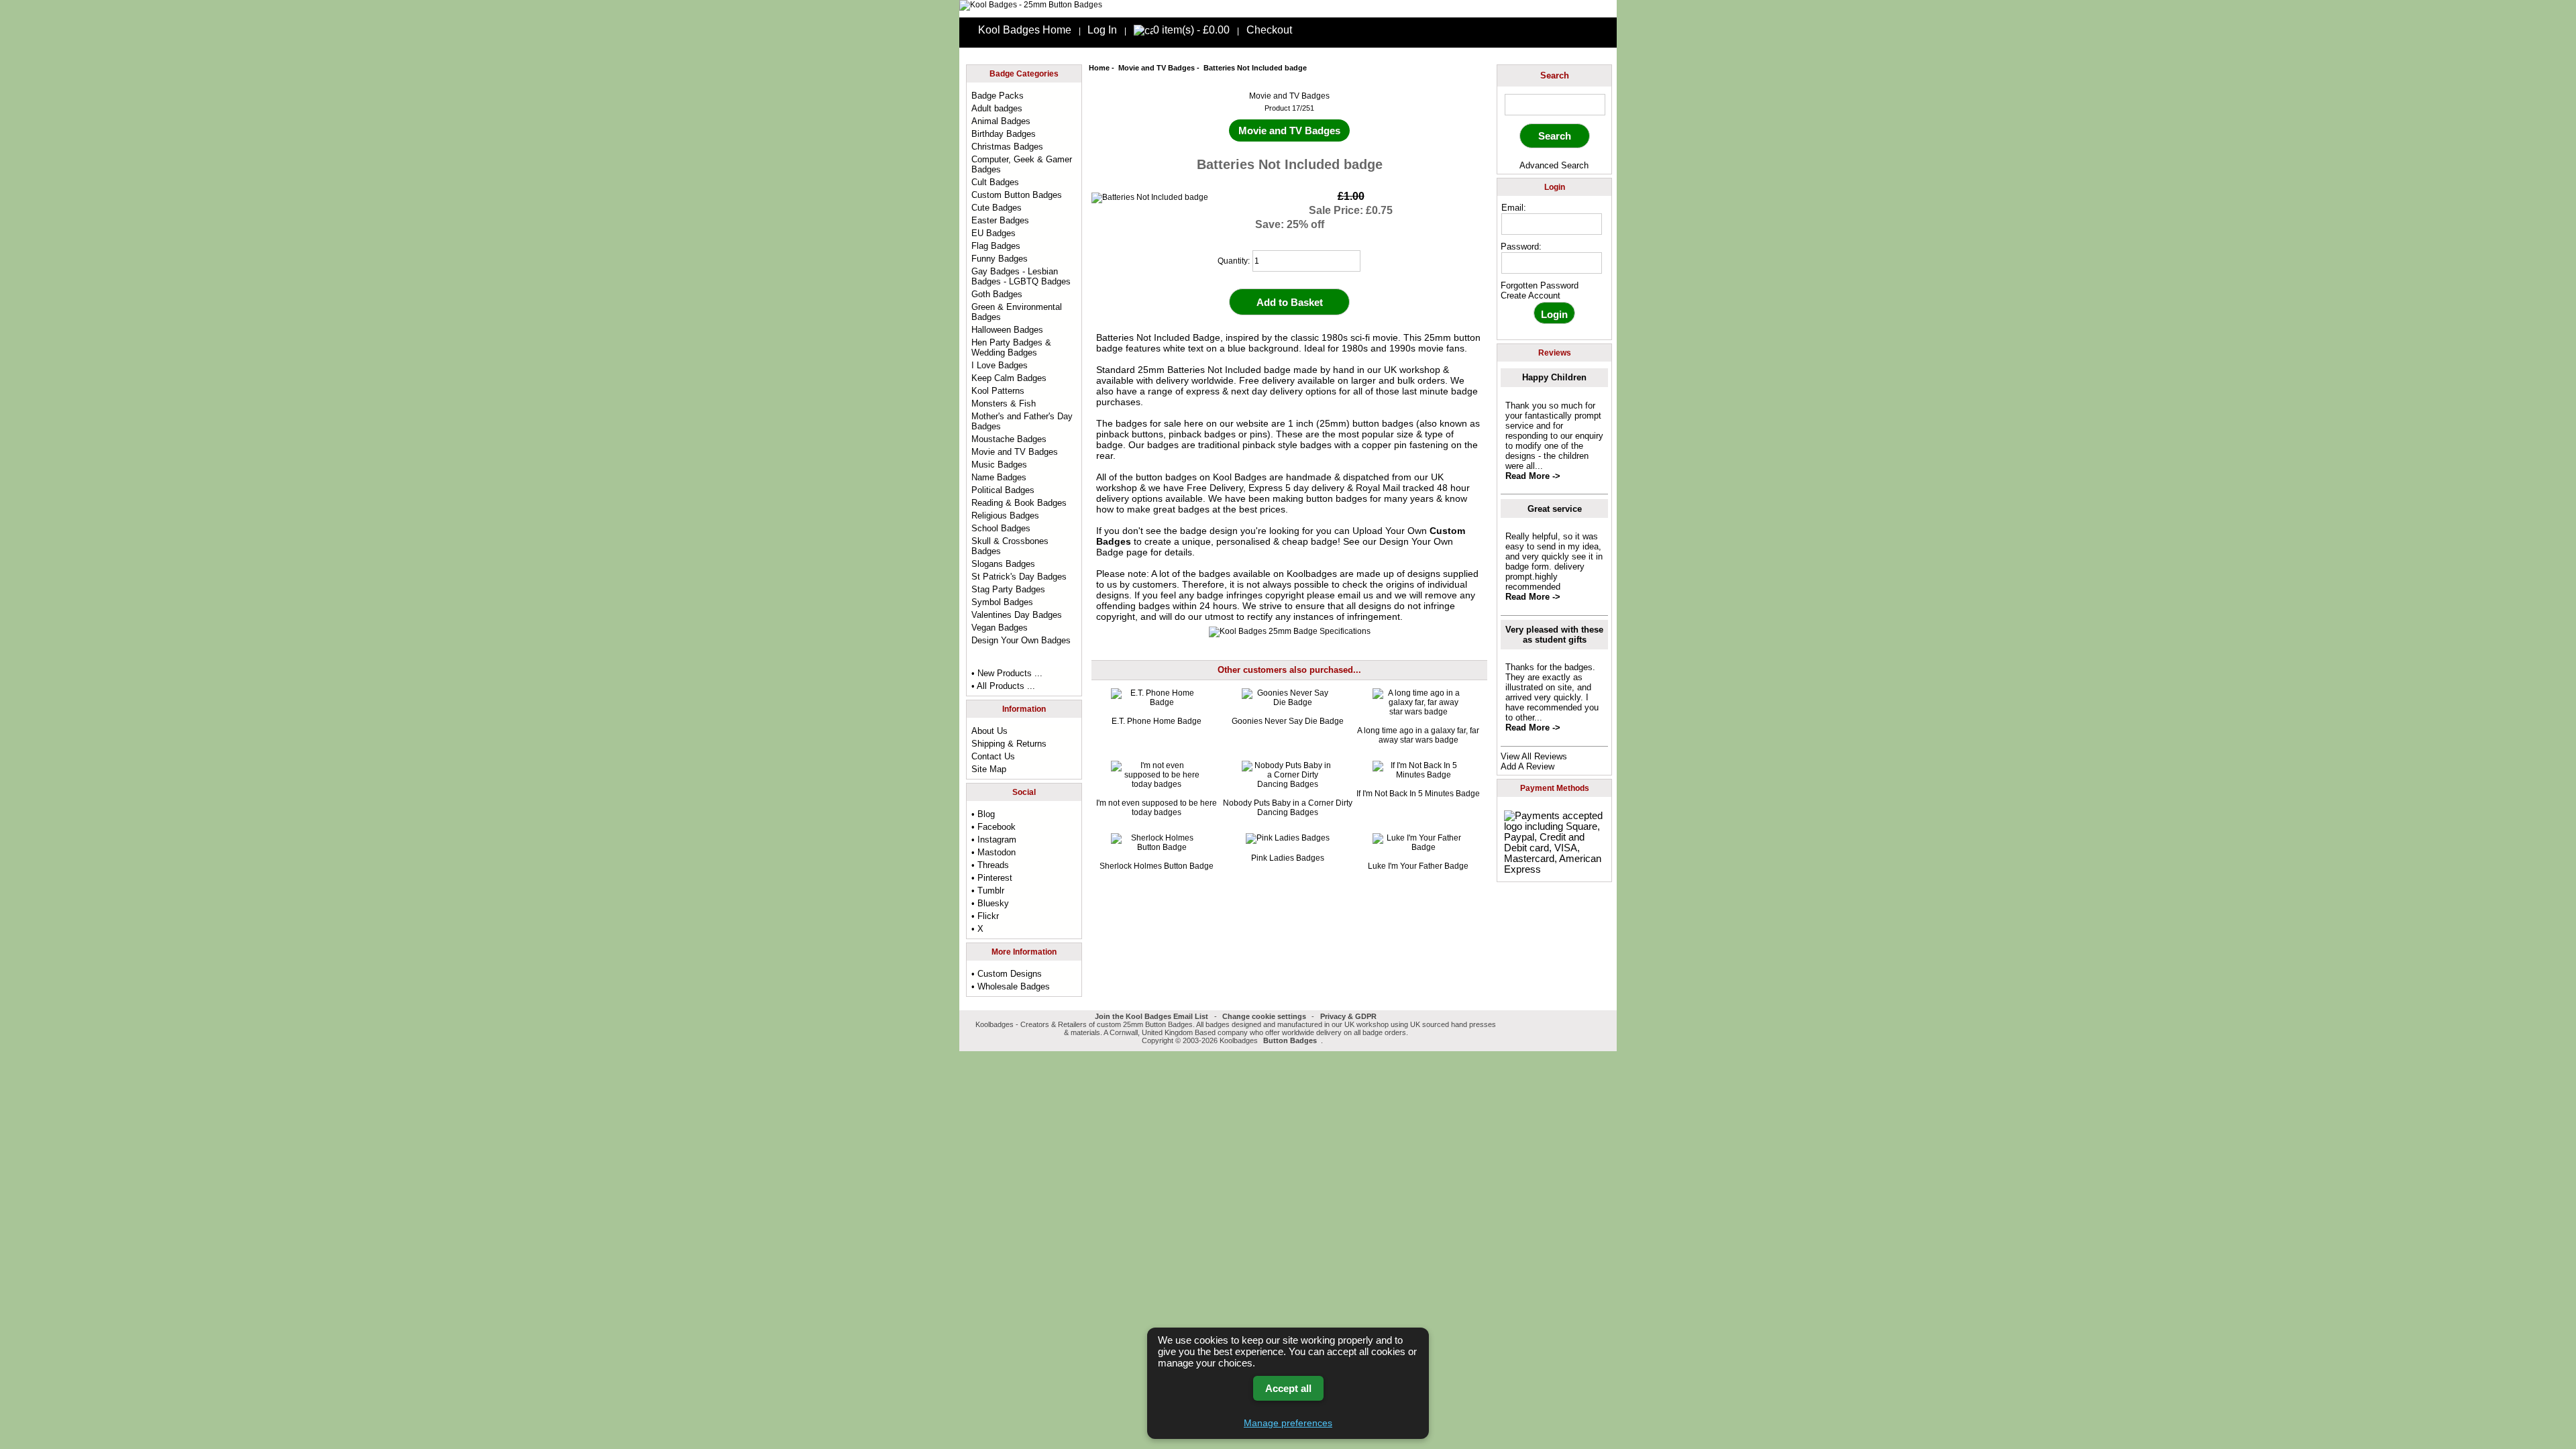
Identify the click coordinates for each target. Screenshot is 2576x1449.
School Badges (1001, 528)
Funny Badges (1000, 259)
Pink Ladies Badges (1288, 858)
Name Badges (999, 477)
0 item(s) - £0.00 (1191, 30)
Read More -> (1533, 476)
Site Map (989, 769)
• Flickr (985, 916)
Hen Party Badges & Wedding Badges (1011, 347)
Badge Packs (998, 96)
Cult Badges (995, 182)
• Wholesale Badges (1011, 986)
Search (1555, 75)
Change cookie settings (1264, 1016)
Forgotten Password (1540, 285)
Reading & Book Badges (1019, 503)
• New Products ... (1007, 673)
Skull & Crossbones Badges (1010, 546)
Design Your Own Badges (1021, 640)
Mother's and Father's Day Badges (1022, 421)
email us (1355, 595)
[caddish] (1327, 1040)
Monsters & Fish (1004, 404)
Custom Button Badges (1017, 195)
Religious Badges (1005, 516)
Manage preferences (1288, 1423)
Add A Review (1527, 766)
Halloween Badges (1007, 330)
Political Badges (1003, 490)
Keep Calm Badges (1009, 378)
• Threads (990, 865)
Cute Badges (997, 208)
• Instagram (994, 840)
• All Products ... (1003, 686)
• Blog (983, 814)
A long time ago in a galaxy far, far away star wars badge (1418, 735)
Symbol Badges (1002, 602)
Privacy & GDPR (1348, 1016)
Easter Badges (1000, 220)
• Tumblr (988, 891)
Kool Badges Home (1025, 30)
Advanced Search (1554, 165)
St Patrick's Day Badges (1019, 577)
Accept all (1288, 1388)
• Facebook (994, 827)
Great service (1555, 509)
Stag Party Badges (1008, 589)
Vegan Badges (1000, 628)
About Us (989, 731)
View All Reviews (1534, 756)
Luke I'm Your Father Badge (1418, 866)
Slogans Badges (1003, 564)
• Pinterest (992, 878)
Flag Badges (996, 246)
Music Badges (999, 465)
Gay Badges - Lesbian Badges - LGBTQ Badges (1021, 276)
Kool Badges (1240, 477)
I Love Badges (1000, 365)
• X (977, 929)
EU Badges (994, 233)
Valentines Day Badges (1017, 615)
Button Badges (1290, 1040)
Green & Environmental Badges (1017, 312)
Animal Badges (1001, 121)
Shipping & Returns (1009, 744)
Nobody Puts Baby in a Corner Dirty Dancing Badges (1288, 808)
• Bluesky (990, 903)
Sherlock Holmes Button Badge (1157, 866)
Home (1099, 68)
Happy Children (1554, 377)
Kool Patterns (998, 391)
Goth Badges (997, 294)
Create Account (1531, 296)
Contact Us (993, 756)
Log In (1102, 30)
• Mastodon (994, 852)
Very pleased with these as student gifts (1554, 635)
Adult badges (997, 108)
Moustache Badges (1009, 439)
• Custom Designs (1007, 974)
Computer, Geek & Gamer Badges (1022, 164)
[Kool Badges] (1031, 5)
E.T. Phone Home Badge (1157, 721)
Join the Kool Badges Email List (1151, 1016)
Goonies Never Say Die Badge (1288, 721)
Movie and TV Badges (1157, 68)
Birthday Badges (1004, 134)
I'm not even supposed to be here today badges (1157, 808)
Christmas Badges (1007, 147)
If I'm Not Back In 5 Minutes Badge (1418, 794)
